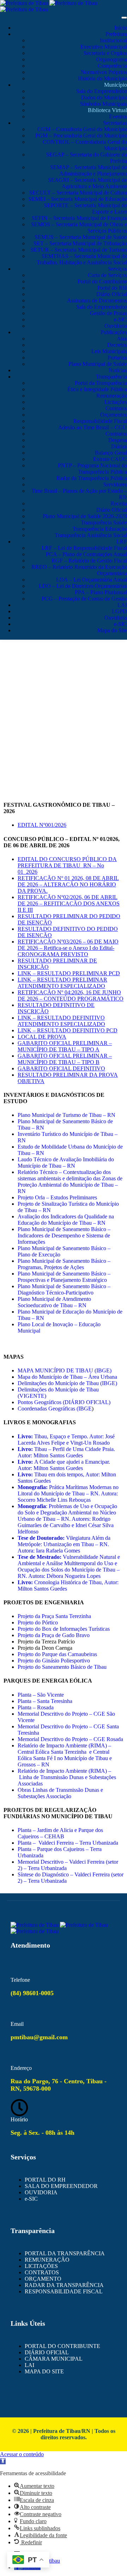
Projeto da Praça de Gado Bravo (54, 1635)
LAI (122, 605)
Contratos (116, 408)
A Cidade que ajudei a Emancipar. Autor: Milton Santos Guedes (64, 1465)
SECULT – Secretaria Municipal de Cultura (78, 193)
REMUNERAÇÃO (47, 2260)
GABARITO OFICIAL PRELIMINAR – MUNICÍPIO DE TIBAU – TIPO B (65, 1059)
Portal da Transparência (101, 383)
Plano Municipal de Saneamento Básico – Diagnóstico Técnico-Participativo (64, 1289)
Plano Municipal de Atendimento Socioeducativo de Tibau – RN (54, 1302)
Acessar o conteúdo (22, 2454)
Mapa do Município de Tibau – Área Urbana (67, 1377)
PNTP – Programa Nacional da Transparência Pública (92, 469)
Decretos (117, 345)
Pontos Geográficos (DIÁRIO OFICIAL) (64, 1402)
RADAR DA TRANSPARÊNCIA (64, 2285)
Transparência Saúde (104, 522)
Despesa (118, 440)
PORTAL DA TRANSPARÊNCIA (65, 2253)
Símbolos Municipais (104, 104)
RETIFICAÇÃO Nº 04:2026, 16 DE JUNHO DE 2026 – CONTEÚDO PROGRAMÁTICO (71, 995)
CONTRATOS (42, 2272)
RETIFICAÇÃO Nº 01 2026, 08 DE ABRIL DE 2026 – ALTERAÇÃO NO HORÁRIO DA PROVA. (68, 884)
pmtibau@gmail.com (39, 2037)
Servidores (115, 484)
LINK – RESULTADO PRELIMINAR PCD (69, 973)
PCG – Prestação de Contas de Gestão (84, 599)
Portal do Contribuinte (102, 281)
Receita (119, 503)
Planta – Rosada (36, 1707)
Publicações (114, 332)
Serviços (117, 269)
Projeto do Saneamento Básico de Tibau (62, 1667)
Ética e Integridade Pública (97, 389)
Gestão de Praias (108, 313)
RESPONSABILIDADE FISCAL (64, 2291)
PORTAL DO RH (45, 2180)
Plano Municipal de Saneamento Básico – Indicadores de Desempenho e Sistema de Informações (64, 1235)
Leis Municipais (109, 351)
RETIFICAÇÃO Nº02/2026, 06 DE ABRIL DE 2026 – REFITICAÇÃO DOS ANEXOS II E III (69, 903)
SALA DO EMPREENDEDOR (61, 2186)
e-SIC (120, 319)
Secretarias (115, 123)
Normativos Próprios (104, 72)
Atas (122, 339)
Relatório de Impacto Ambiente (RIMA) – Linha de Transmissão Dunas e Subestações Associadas (67, 1777)
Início (121, 28)
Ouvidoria (116, 326)
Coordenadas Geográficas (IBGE (55, 1409)
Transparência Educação (100, 529)
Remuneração (112, 396)
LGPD (119, 611)
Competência (112, 66)
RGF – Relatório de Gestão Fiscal (89, 561)
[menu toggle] (124, 18)
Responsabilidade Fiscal (100, 421)
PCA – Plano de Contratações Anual (86, 554)
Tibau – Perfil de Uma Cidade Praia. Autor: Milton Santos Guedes (66, 1452)
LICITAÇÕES (41, 2266)
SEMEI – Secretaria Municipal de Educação (78, 199)
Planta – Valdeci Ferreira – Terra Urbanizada (68, 1843)
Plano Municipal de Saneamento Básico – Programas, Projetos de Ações (64, 1264)
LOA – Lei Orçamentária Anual (92, 580)
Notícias (118, 370)
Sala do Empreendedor (102, 91)
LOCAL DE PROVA (42, 1037)
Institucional (113, 40)
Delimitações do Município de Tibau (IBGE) (67, 1383)
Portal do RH (112, 288)
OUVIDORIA (41, 2192)
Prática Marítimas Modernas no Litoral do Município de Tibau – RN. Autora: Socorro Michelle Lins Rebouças (68, 1493)
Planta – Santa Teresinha (45, 1701)
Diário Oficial (112, 294)
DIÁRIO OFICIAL (47, 2352)
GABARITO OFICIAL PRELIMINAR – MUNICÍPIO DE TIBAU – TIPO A (65, 1046)
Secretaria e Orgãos (105, 53)
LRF (122, 542)
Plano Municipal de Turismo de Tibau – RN (66, 1115)
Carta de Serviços (107, 275)
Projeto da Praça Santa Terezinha (54, 1616)
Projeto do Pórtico (38, 1622)
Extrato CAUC (110, 459)
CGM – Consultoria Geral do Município (82, 129)
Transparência (111, 377)
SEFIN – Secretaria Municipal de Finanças (79, 218)
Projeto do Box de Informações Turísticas (64, 1629)
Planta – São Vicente (41, 1695)
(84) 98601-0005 (32, 1993)
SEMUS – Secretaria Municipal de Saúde (81, 237)
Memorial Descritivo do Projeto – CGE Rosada (70, 1739)
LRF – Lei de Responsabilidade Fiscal (84, 548)
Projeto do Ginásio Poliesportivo (54, 1661)
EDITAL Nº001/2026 (42, 825)
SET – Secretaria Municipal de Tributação (80, 243)
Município (116, 85)
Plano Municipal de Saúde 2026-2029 (85, 516)
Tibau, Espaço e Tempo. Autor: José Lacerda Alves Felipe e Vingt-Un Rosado (66, 1440)
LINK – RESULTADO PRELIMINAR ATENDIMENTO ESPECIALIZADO (62, 983)
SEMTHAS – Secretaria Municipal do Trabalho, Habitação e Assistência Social (82, 259)
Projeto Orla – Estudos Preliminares (57, 1197)
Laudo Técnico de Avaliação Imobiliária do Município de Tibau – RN (66, 1163)
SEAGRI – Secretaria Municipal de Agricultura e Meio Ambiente (87, 183)
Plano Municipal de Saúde (98, 364)
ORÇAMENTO (43, 2279)
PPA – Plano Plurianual (101, 592)
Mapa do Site (112, 630)
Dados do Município (104, 97)
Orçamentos (114, 415)
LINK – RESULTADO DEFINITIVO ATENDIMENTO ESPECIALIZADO (61, 1021)
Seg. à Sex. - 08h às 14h (43, 2133)
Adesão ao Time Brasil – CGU (93, 427)
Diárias (119, 446)
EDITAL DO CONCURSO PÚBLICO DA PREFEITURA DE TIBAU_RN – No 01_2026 (67, 865)
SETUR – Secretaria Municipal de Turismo (79, 250)
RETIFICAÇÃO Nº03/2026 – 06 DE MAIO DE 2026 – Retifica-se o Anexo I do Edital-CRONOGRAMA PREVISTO (68, 948)
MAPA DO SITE (44, 2371)
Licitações (116, 402)
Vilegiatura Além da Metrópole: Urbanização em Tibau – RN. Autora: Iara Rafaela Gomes (64, 1544)
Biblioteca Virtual (107, 110)
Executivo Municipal (104, 47)
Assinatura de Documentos (97, 300)
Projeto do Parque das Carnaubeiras (57, 1654)
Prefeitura (116, 34)
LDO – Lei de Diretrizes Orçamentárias (83, 586)
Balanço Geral (111, 453)
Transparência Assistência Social (91, 535)
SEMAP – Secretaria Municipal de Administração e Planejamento (89, 170)
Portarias (117, 358)
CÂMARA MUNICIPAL (54, 2359)
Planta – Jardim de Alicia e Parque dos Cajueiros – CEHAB (60, 1833)
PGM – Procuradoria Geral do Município (81, 136)
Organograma (112, 59)
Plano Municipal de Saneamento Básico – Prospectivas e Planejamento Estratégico (64, 1277)
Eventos (118, 116)
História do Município (102, 78)
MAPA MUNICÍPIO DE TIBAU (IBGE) (65, 1370)
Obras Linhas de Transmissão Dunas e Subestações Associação (60, 1793)
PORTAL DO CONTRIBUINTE (62, 2346)
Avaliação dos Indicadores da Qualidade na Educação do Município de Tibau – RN (66, 1220)
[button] (3, 2461)
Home (64, 681)
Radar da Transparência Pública (92, 478)
